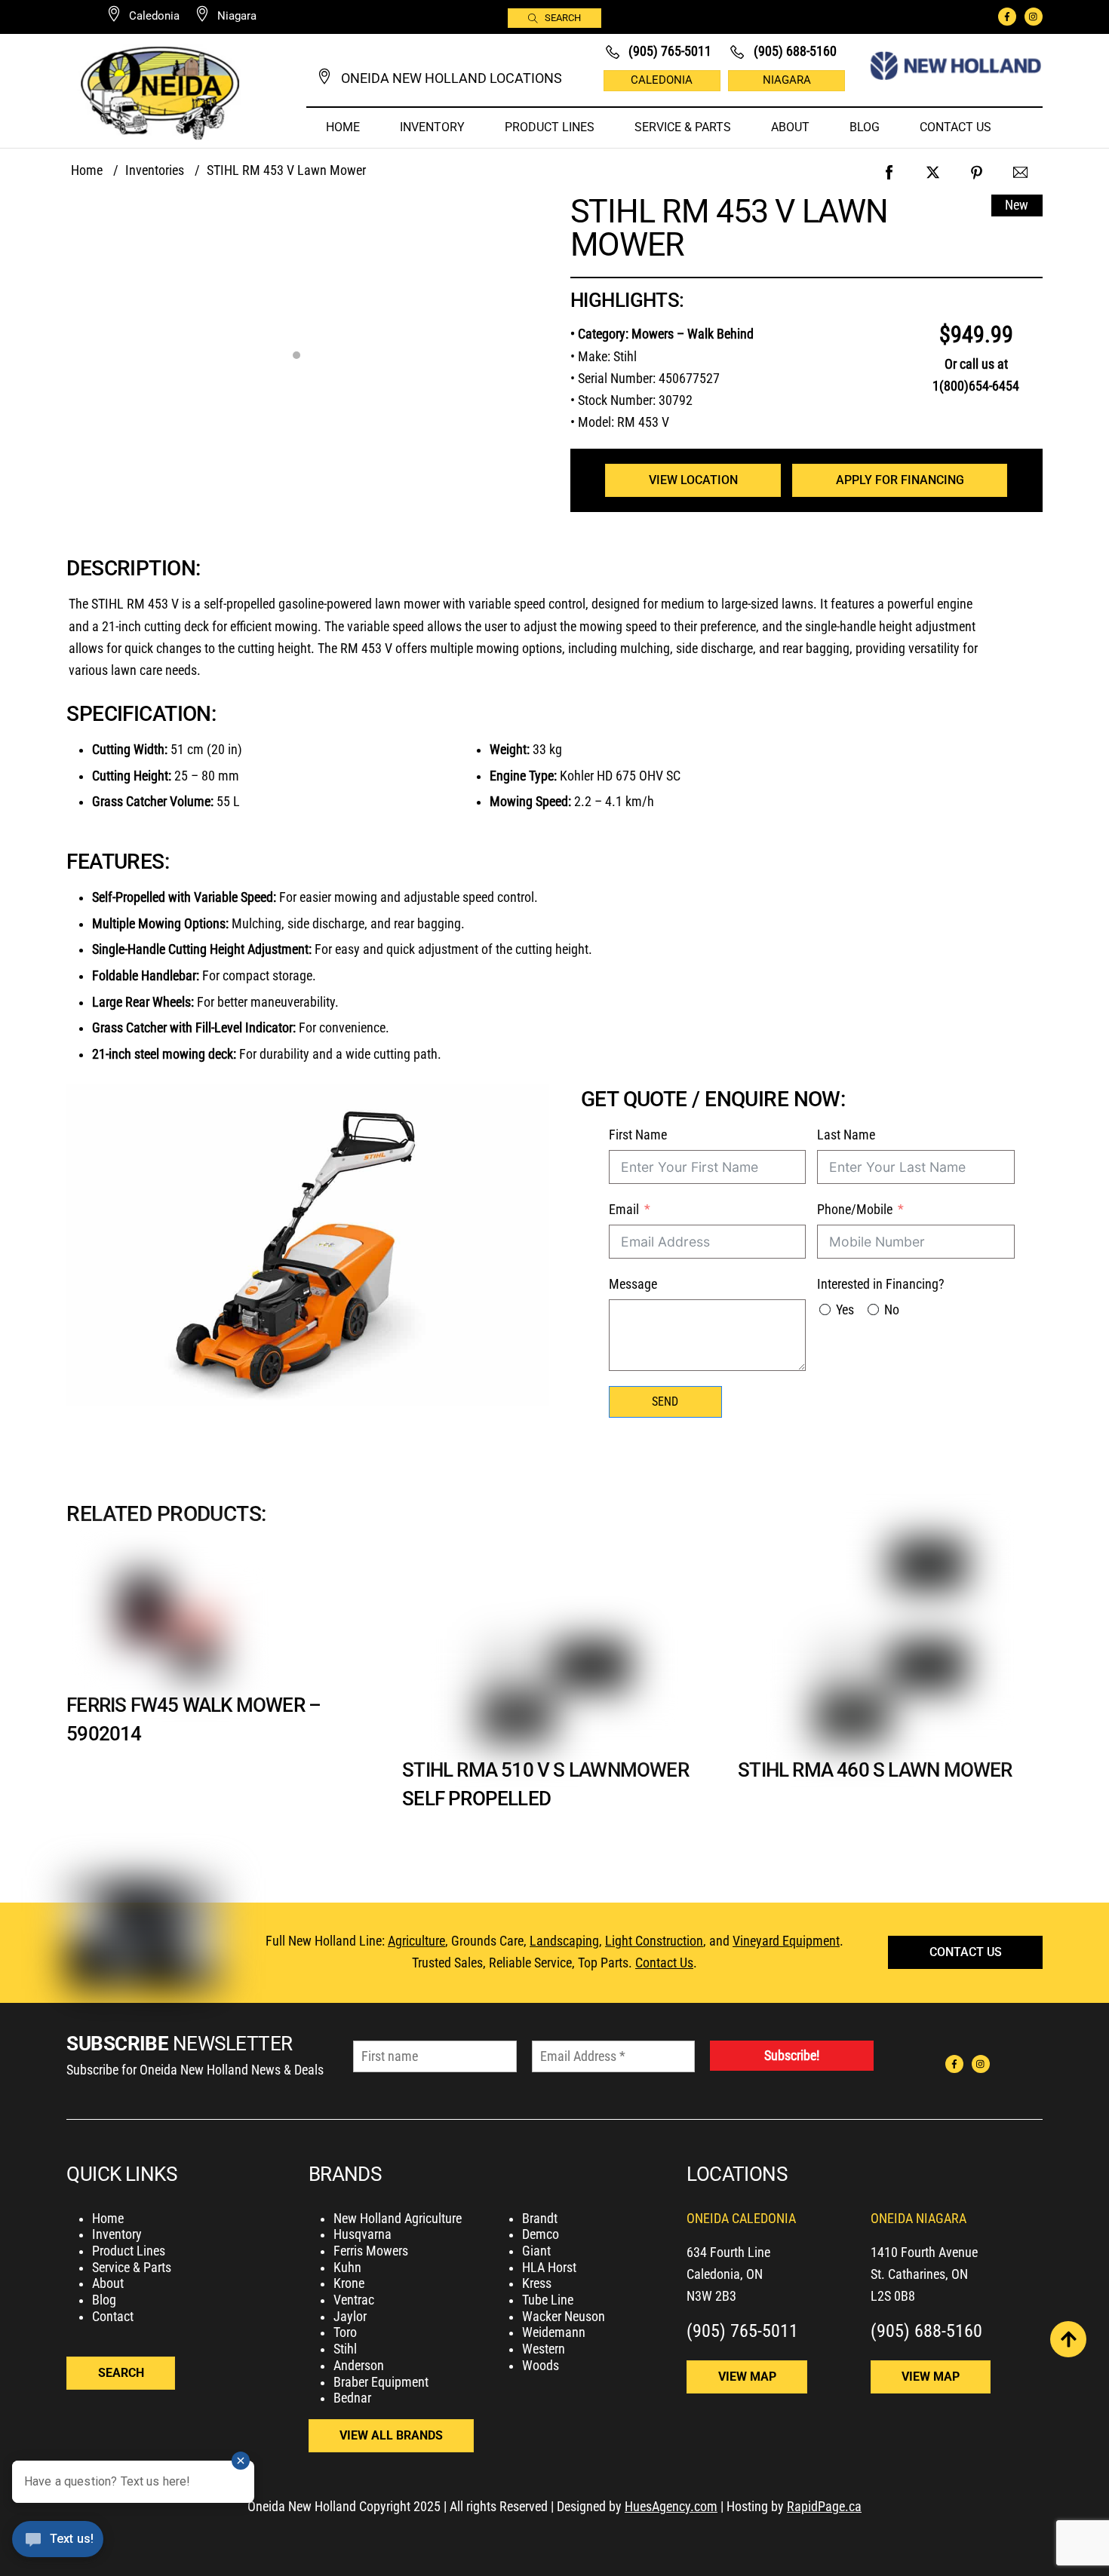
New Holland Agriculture (398, 2219)
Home (343, 127)
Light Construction (654, 1941)
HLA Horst (549, 2268)
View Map (747, 2377)
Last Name (846, 1135)
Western (544, 2349)
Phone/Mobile (855, 1210)
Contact (113, 2317)
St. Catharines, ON (919, 2274)
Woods (541, 2366)
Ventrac (354, 2300)
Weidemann (554, 2332)
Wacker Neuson (564, 2317)
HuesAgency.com (671, 2507)
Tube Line (548, 2300)
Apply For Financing (900, 480)
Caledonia (662, 80)
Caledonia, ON (725, 2274)
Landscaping (564, 1941)
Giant (536, 2251)
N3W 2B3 (711, 2296)
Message (633, 1284)
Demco (541, 2234)
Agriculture (416, 1941)
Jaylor (350, 2317)
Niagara (787, 80)
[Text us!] (58, 2544)
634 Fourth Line (728, 2252)
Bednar (352, 2398)
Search (563, 18)
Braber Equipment (381, 2382)
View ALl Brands (391, 2435)
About (790, 127)
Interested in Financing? (881, 1284)
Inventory (432, 127)
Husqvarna (362, 2234)
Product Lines (550, 127)
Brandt (540, 2219)
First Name (638, 1135)
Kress (537, 2283)
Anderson (359, 2366)
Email (624, 1210)
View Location (693, 480)
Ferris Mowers (371, 2251)
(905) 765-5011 (742, 2331)
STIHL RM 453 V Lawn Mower (729, 228)
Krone (349, 2283)
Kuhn (347, 2268)
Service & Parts (683, 127)
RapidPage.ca (824, 2507)
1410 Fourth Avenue (924, 2252)
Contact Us (955, 127)
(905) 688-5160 (926, 2331)
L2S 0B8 (893, 2296)
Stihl (345, 2349)
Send (665, 1401)
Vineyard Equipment (786, 1941)
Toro (345, 2332)
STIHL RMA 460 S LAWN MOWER (875, 1769)
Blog (865, 127)
